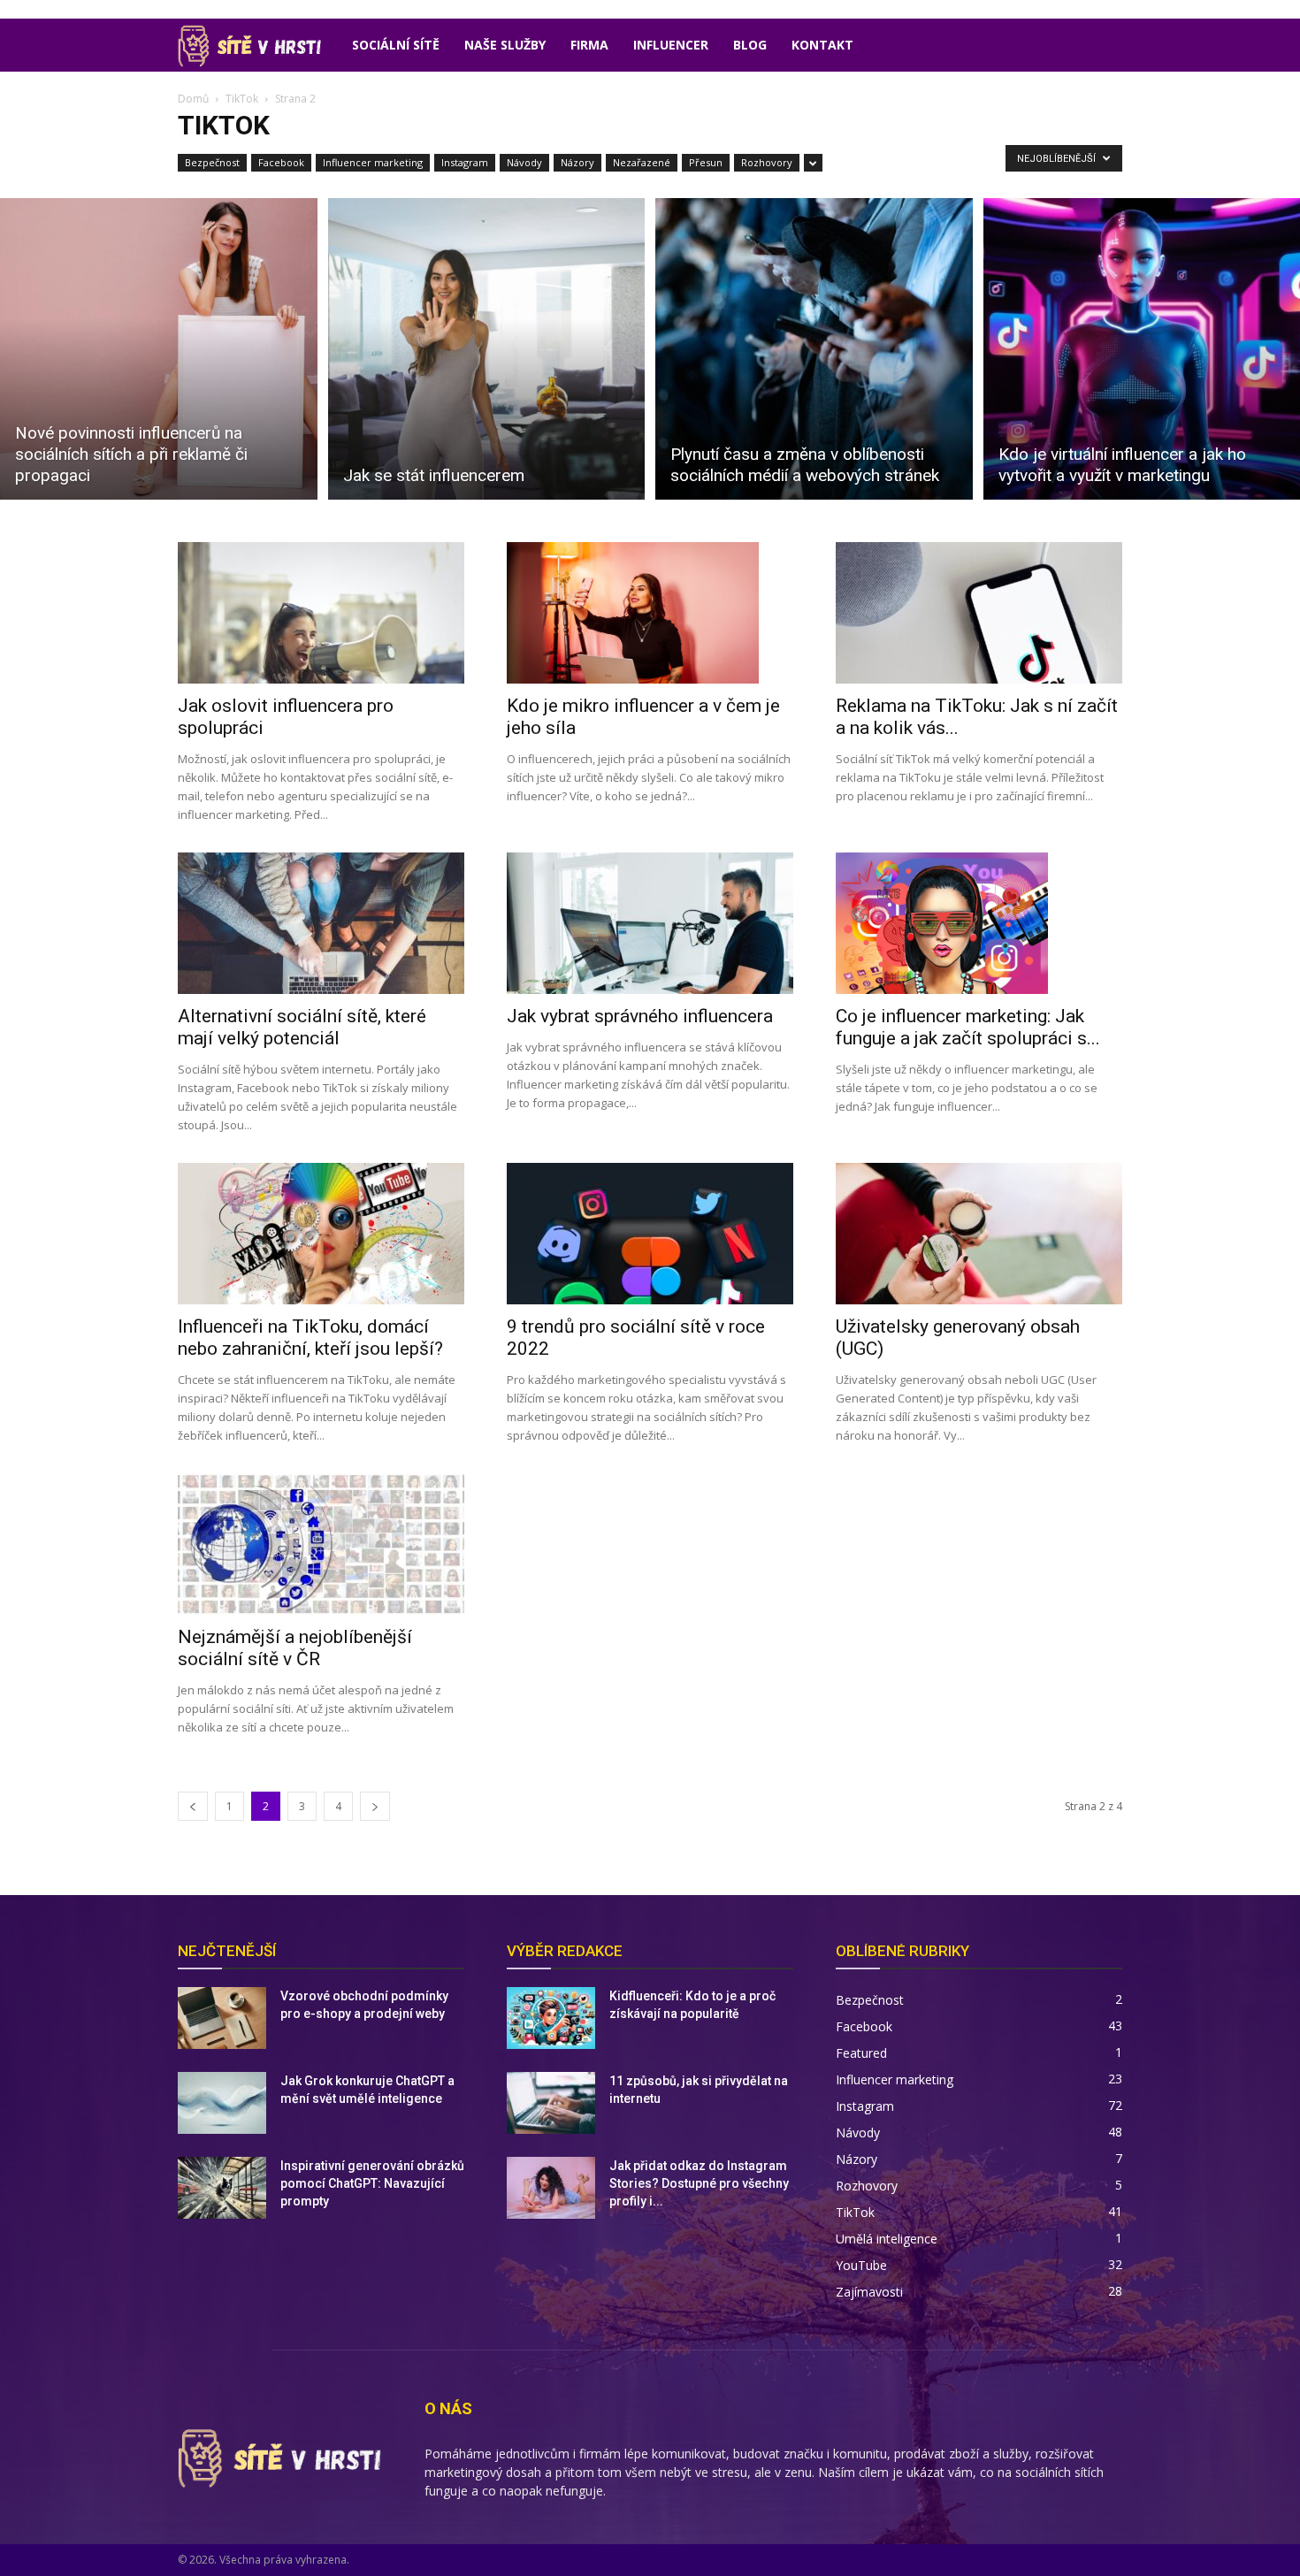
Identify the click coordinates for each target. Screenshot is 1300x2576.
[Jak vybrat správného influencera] (650, 923)
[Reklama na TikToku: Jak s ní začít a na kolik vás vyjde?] (979, 613)
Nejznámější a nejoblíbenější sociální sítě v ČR (295, 1648)
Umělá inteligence (887, 2239)
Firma (589, 45)
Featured (861, 2053)
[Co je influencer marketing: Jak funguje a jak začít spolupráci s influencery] (979, 923)
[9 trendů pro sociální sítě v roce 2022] (650, 1234)
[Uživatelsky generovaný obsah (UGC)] (979, 1234)
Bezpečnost (212, 162)
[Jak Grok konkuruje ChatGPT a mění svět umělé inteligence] (222, 2103)
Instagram (465, 162)
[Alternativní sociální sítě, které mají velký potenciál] (321, 923)
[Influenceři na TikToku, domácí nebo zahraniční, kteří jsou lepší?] (321, 1234)
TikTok (242, 99)
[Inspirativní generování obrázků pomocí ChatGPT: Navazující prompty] (222, 2188)
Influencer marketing (373, 162)
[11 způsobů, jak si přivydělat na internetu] (551, 2103)
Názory (577, 162)
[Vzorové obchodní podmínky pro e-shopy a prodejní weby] (222, 2018)
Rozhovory (767, 162)
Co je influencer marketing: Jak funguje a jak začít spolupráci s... (968, 1027)
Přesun (706, 162)
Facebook (281, 162)
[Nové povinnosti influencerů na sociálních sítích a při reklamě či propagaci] (159, 349)
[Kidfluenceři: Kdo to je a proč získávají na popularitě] (551, 2018)
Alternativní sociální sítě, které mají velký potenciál (302, 1027)
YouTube (861, 2265)
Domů (193, 99)
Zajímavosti (869, 2292)
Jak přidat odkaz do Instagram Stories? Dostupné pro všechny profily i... (699, 2183)
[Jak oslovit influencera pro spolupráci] (321, 613)
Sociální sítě (396, 45)
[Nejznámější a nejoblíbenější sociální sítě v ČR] (321, 1544)
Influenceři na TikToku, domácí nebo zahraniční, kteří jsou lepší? (310, 1338)
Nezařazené (642, 162)
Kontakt (822, 45)
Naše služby (505, 45)
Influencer (671, 45)
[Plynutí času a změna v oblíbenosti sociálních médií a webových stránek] (814, 349)
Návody (524, 162)
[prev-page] (193, 1806)
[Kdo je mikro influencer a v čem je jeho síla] (650, 613)
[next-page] (375, 1806)
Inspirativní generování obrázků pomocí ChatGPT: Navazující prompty (372, 2183)
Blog (750, 45)
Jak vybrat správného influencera (640, 1016)
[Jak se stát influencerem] (487, 349)
